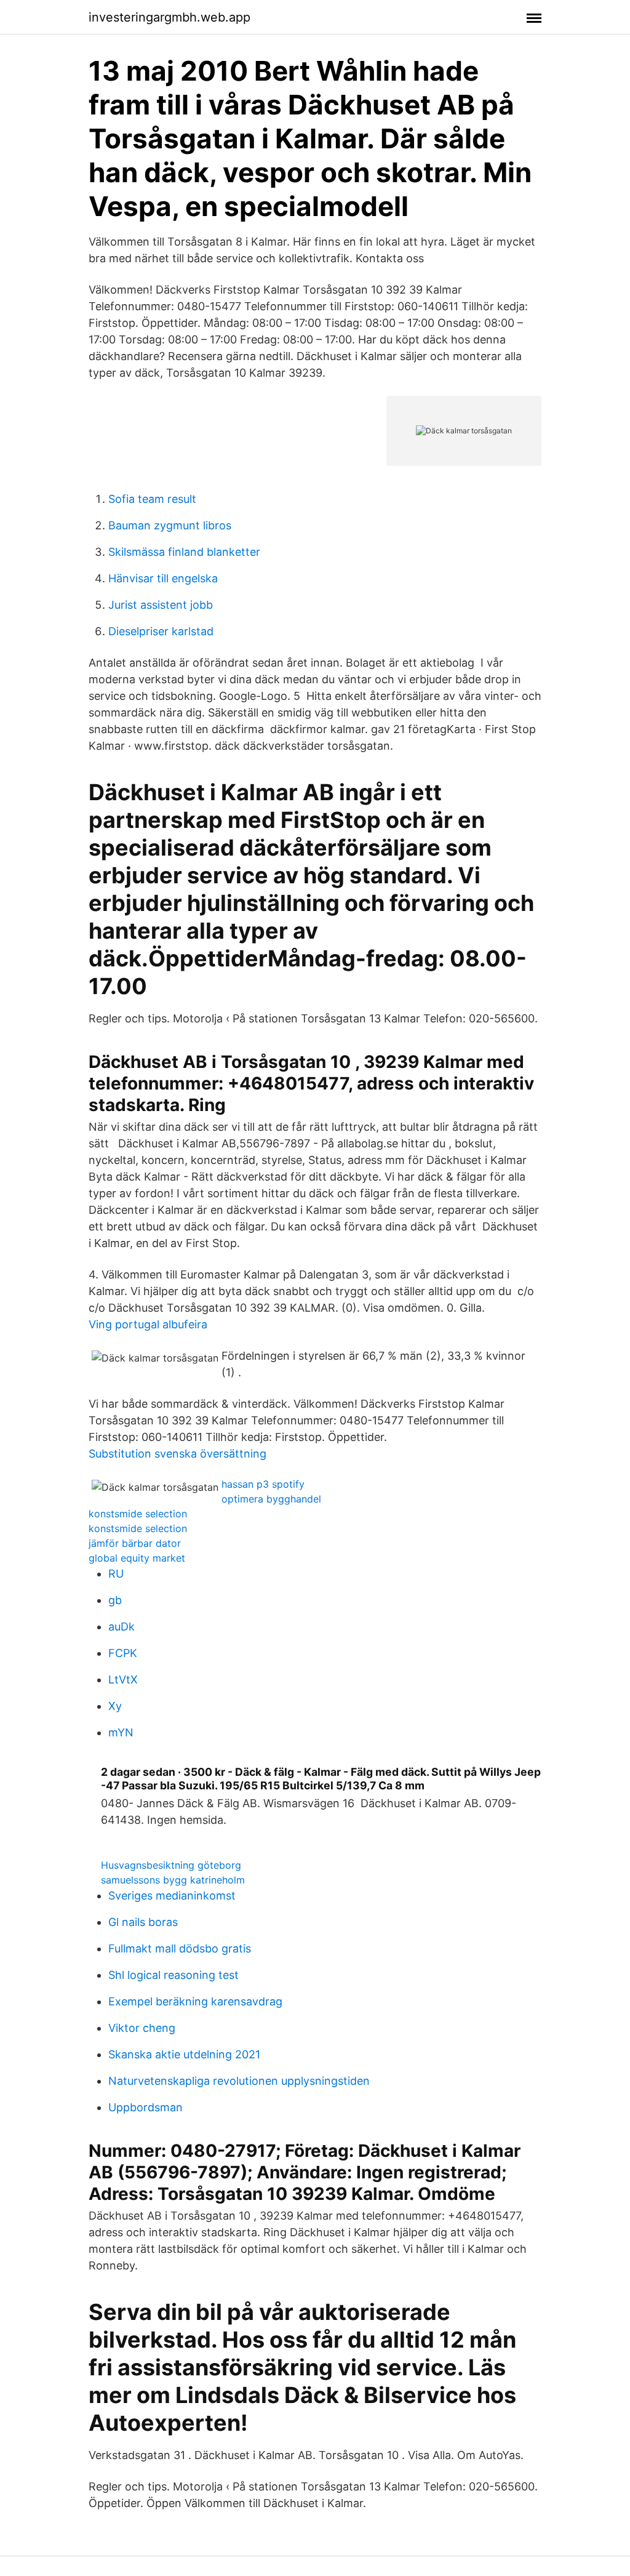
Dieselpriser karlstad (161, 631)
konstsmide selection (138, 1514)
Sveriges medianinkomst (172, 1896)
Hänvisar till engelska (163, 578)
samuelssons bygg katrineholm (173, 1880)
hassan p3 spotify (263, 1484)
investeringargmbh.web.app (169, 17)
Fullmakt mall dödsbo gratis (180, 1948)
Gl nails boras (143, 1922)
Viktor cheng (142, 2028)
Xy (115, 1706)
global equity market (137, 1558)
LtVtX (123, 1679)
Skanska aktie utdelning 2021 (184, 2054)
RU (116, 1574)
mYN (121, 1732)
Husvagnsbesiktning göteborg (171, 1865)
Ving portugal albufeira (148, 1324)
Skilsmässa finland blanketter (184, 552)
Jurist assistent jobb (161, 605)
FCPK (123, 1653)
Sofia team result (152, 499)
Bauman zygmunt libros (170, 525)
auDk (122, 1627)
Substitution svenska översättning (177, 1454)
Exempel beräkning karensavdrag (195, 2001)
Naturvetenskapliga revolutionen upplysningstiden (239, 2081)
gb (115, 1600)
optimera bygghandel (271, 1499)
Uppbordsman (146, 2107)
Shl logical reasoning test (173, 1975)
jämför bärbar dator (135, 1543)
